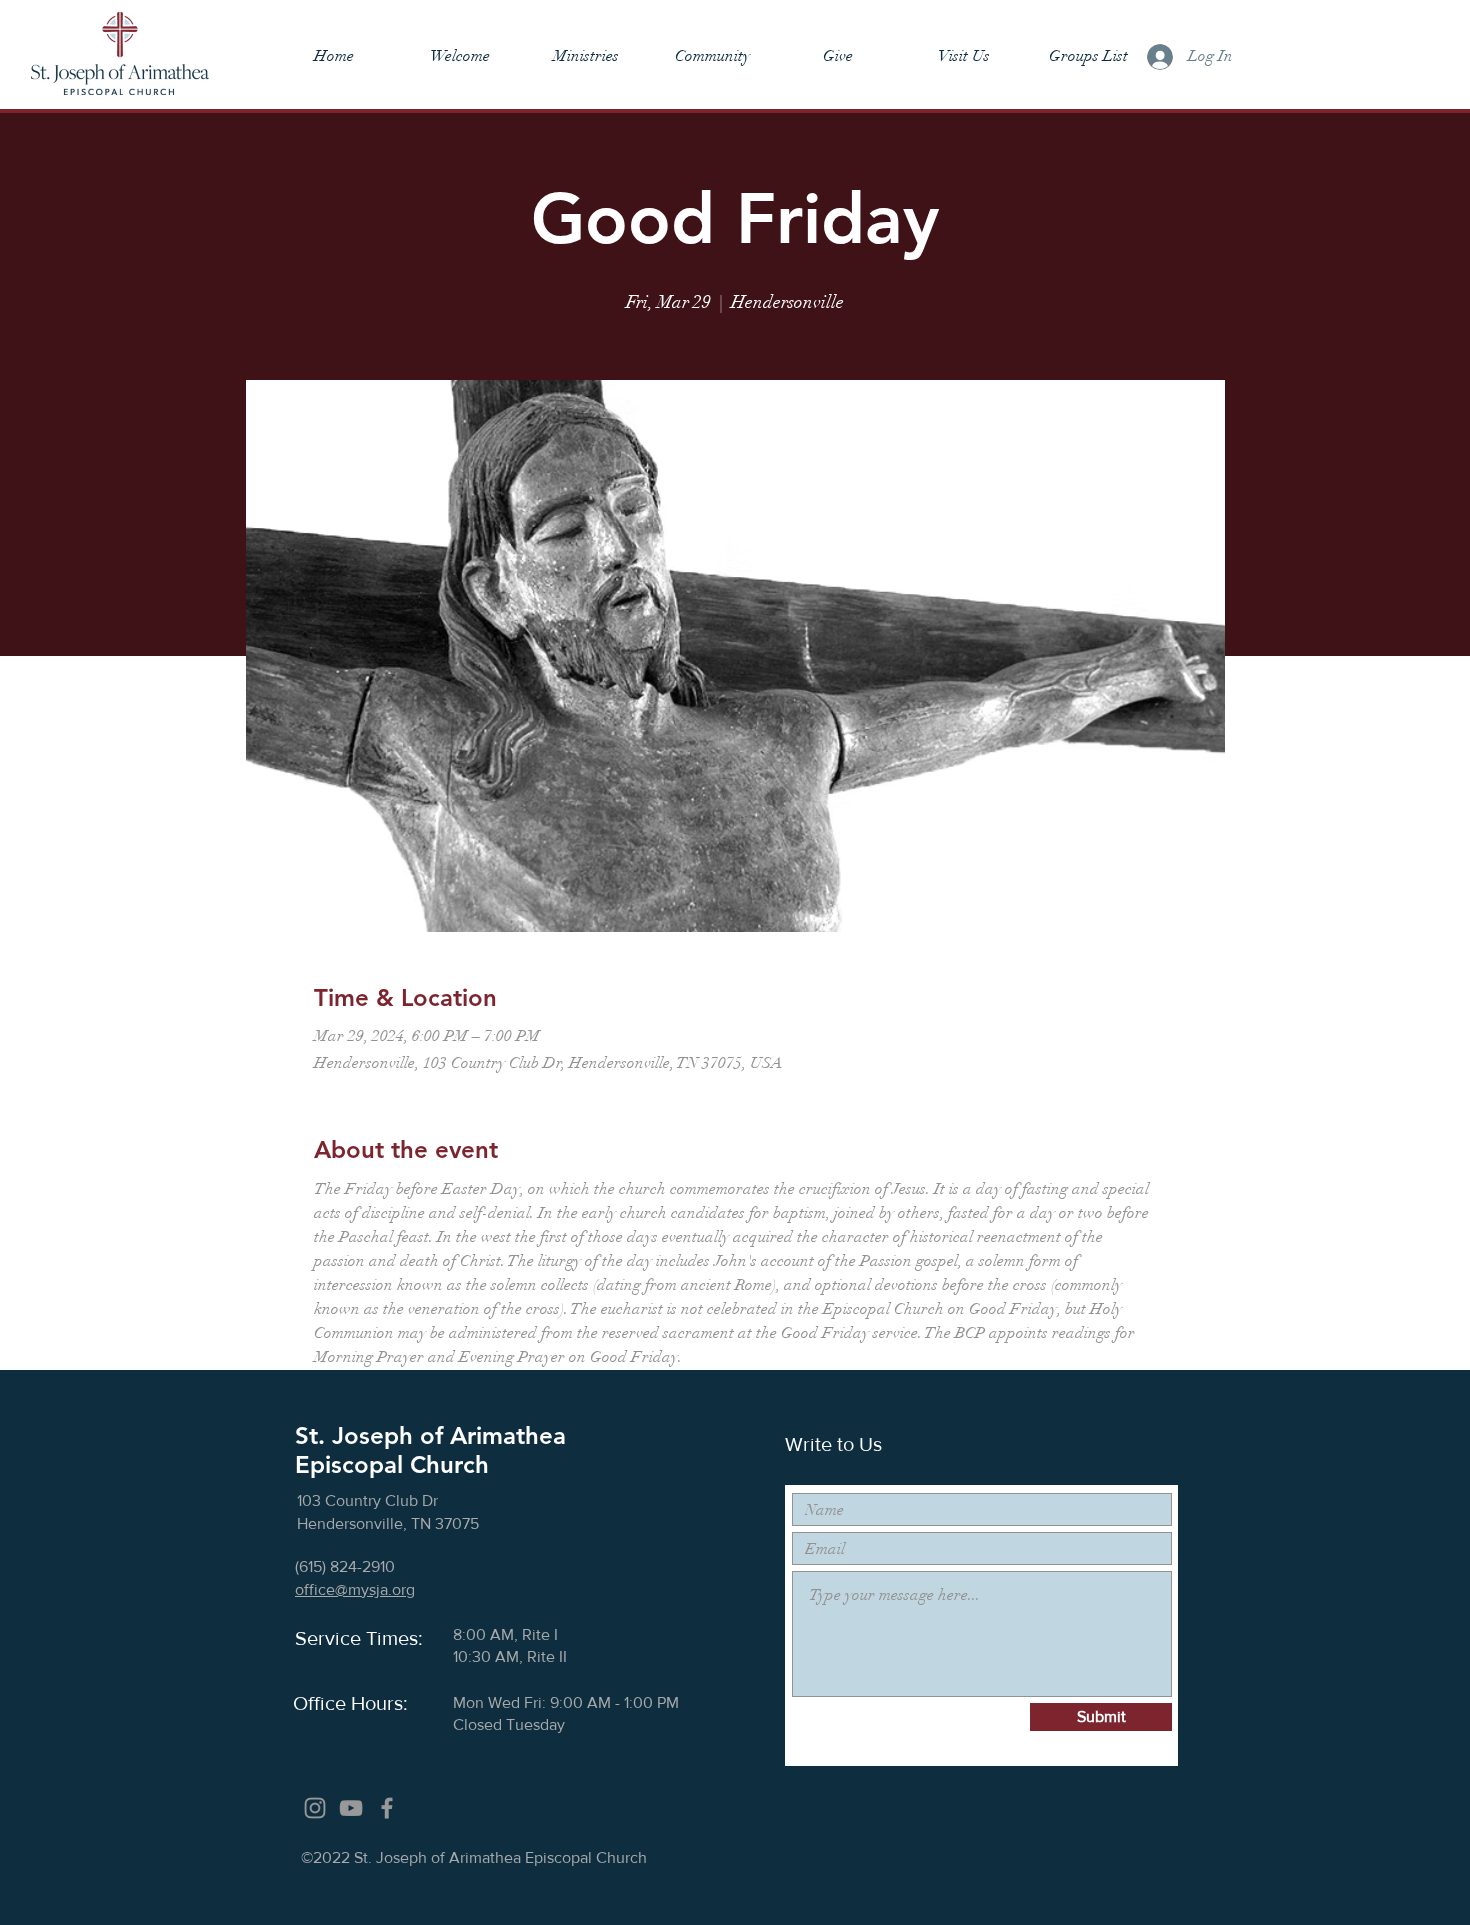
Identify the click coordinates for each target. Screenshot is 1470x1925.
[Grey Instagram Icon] (315, 1808)
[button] (460, 56)
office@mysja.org (355, 1589)
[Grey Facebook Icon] (387, 1808)
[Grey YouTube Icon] (351, 1808)
